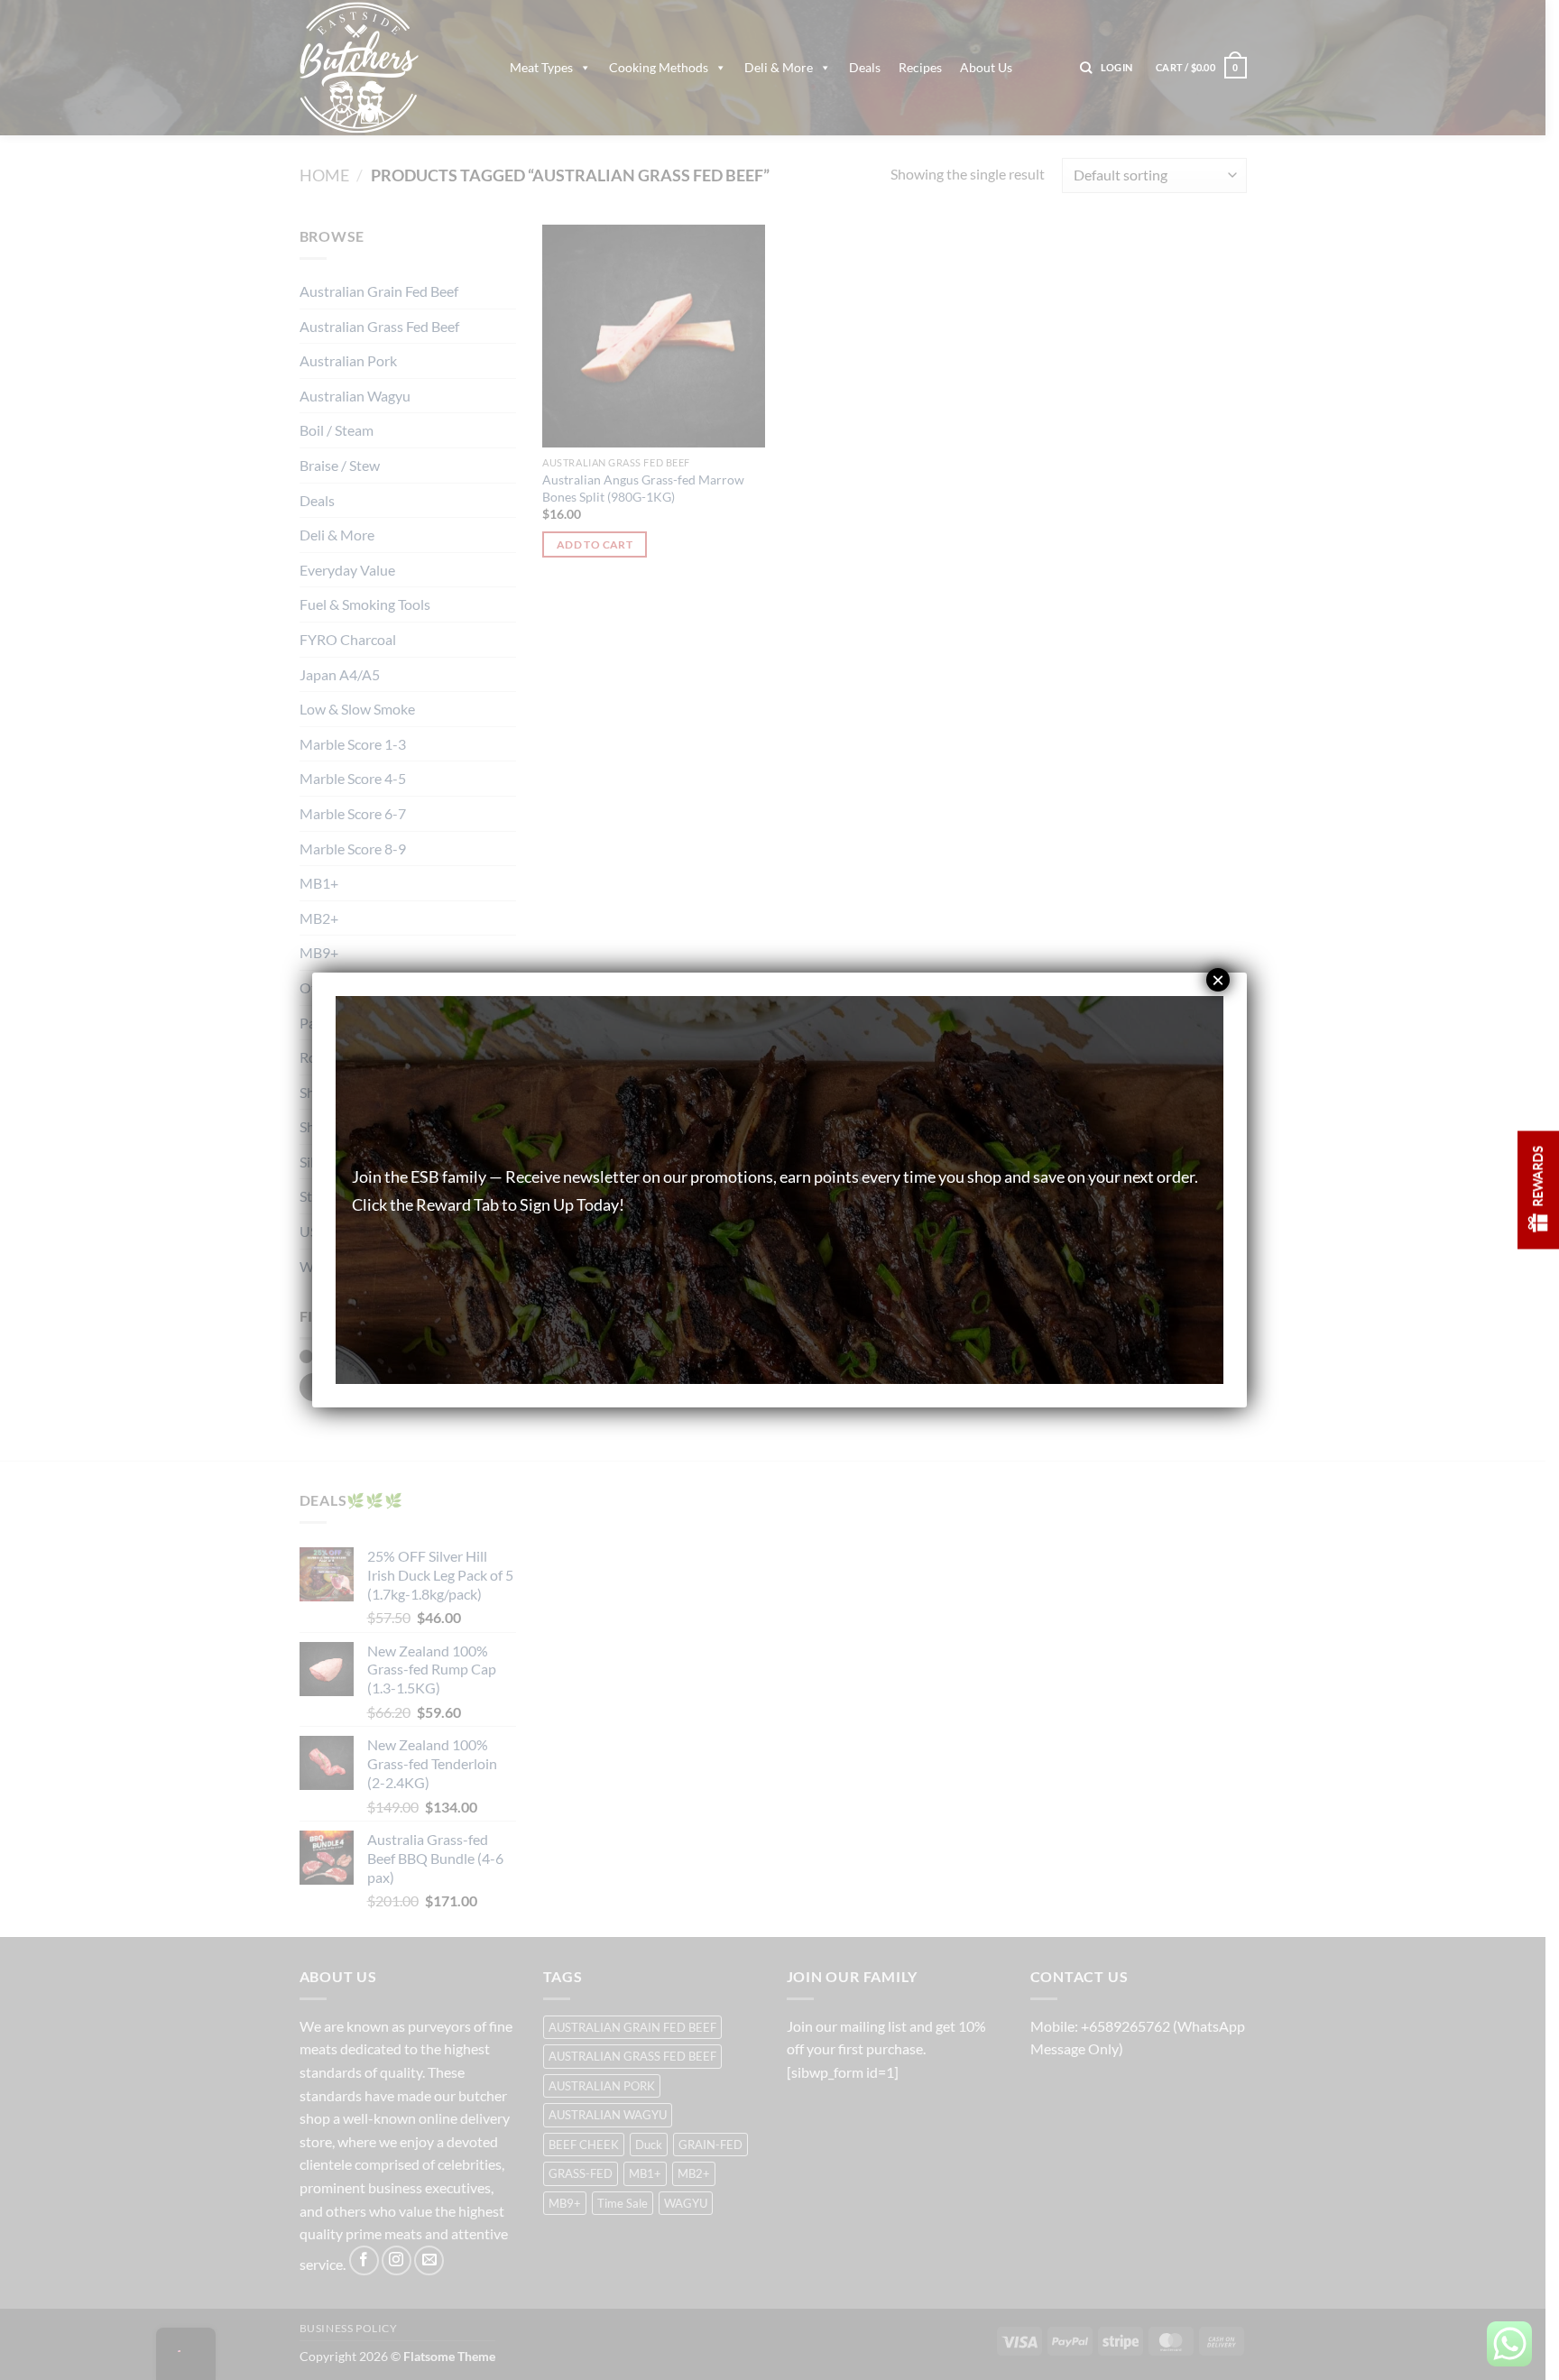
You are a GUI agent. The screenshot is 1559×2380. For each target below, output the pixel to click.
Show (1538, 1190)
